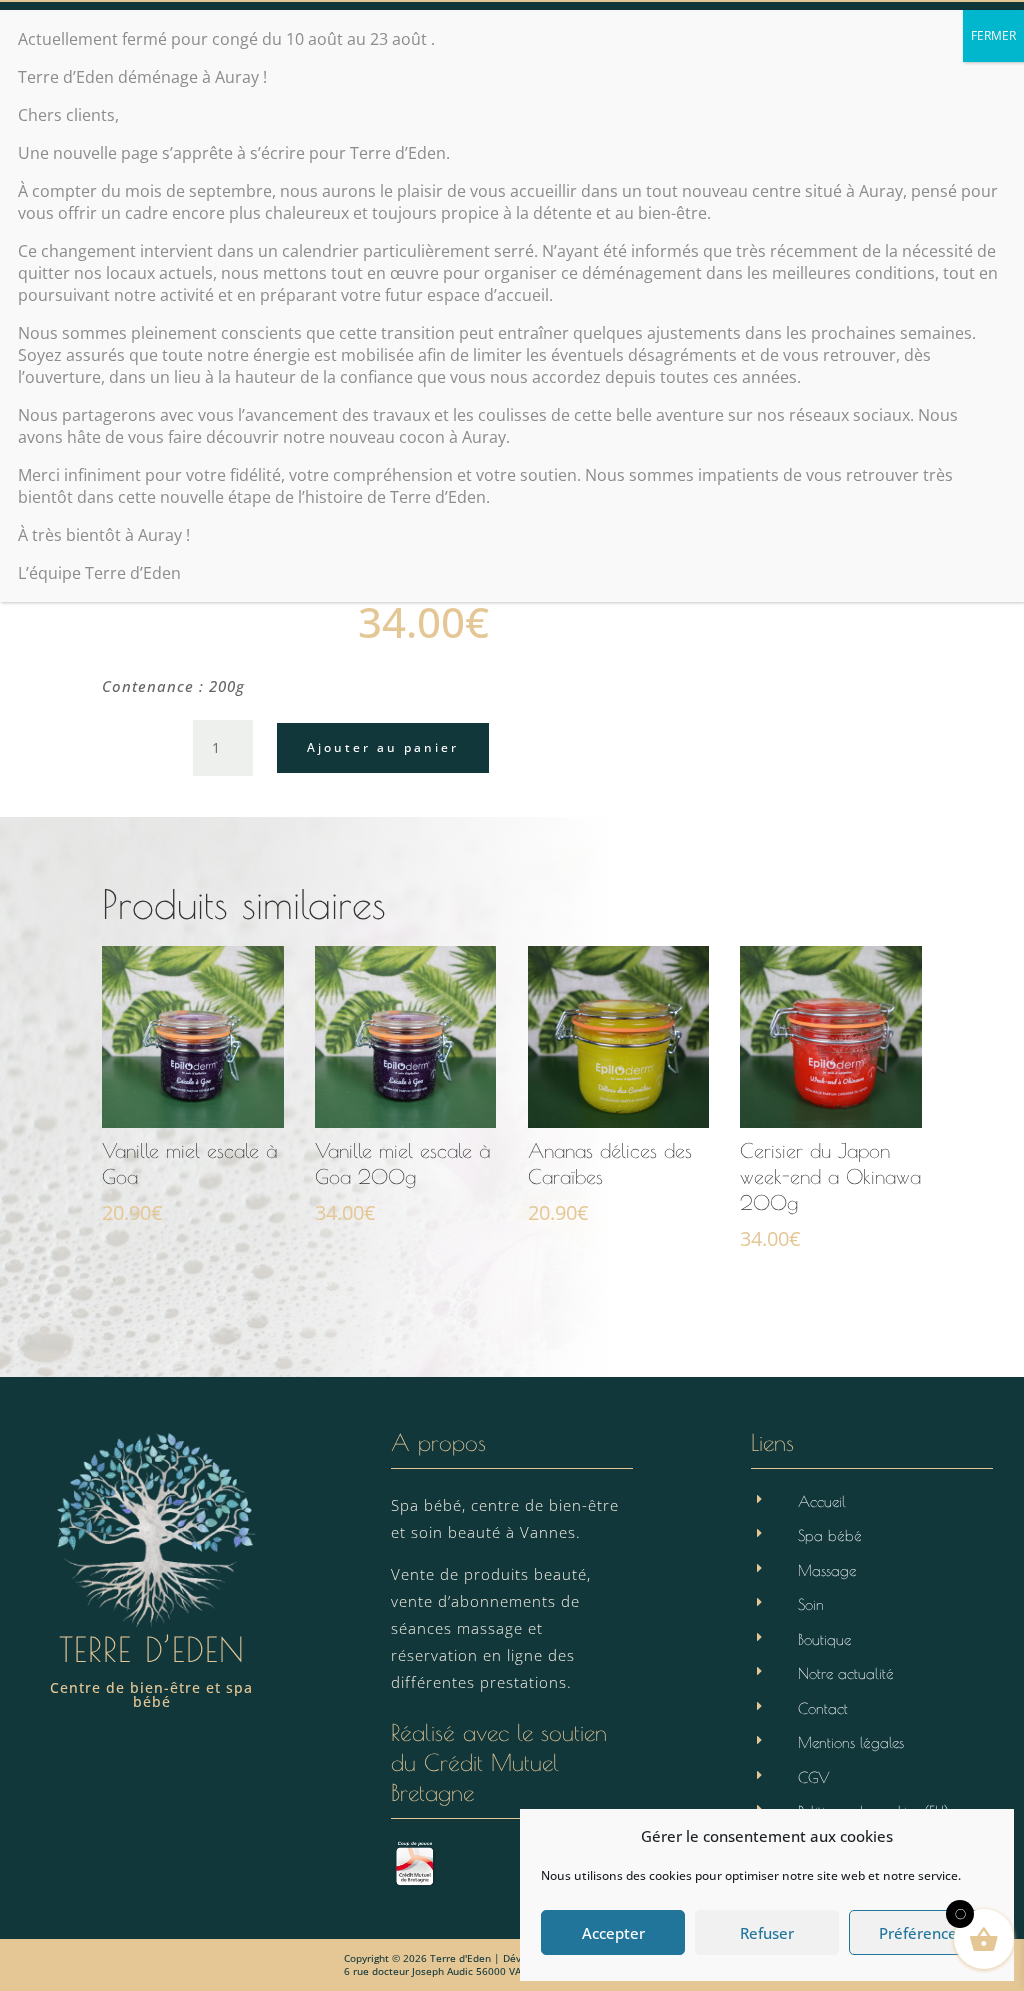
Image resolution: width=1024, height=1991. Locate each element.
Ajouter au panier (383, 747)
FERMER (993, 35)
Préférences (921, 1933)
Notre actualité (846, 1673)
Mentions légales (851, 1742)
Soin (811, 1604)
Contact (823, 1708)
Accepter (613, 1933)
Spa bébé (830, 1535)
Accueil (822, 1501)
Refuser (767, 1933)
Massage (827, 1570)
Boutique (824, 1639)
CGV (814, 1777)
